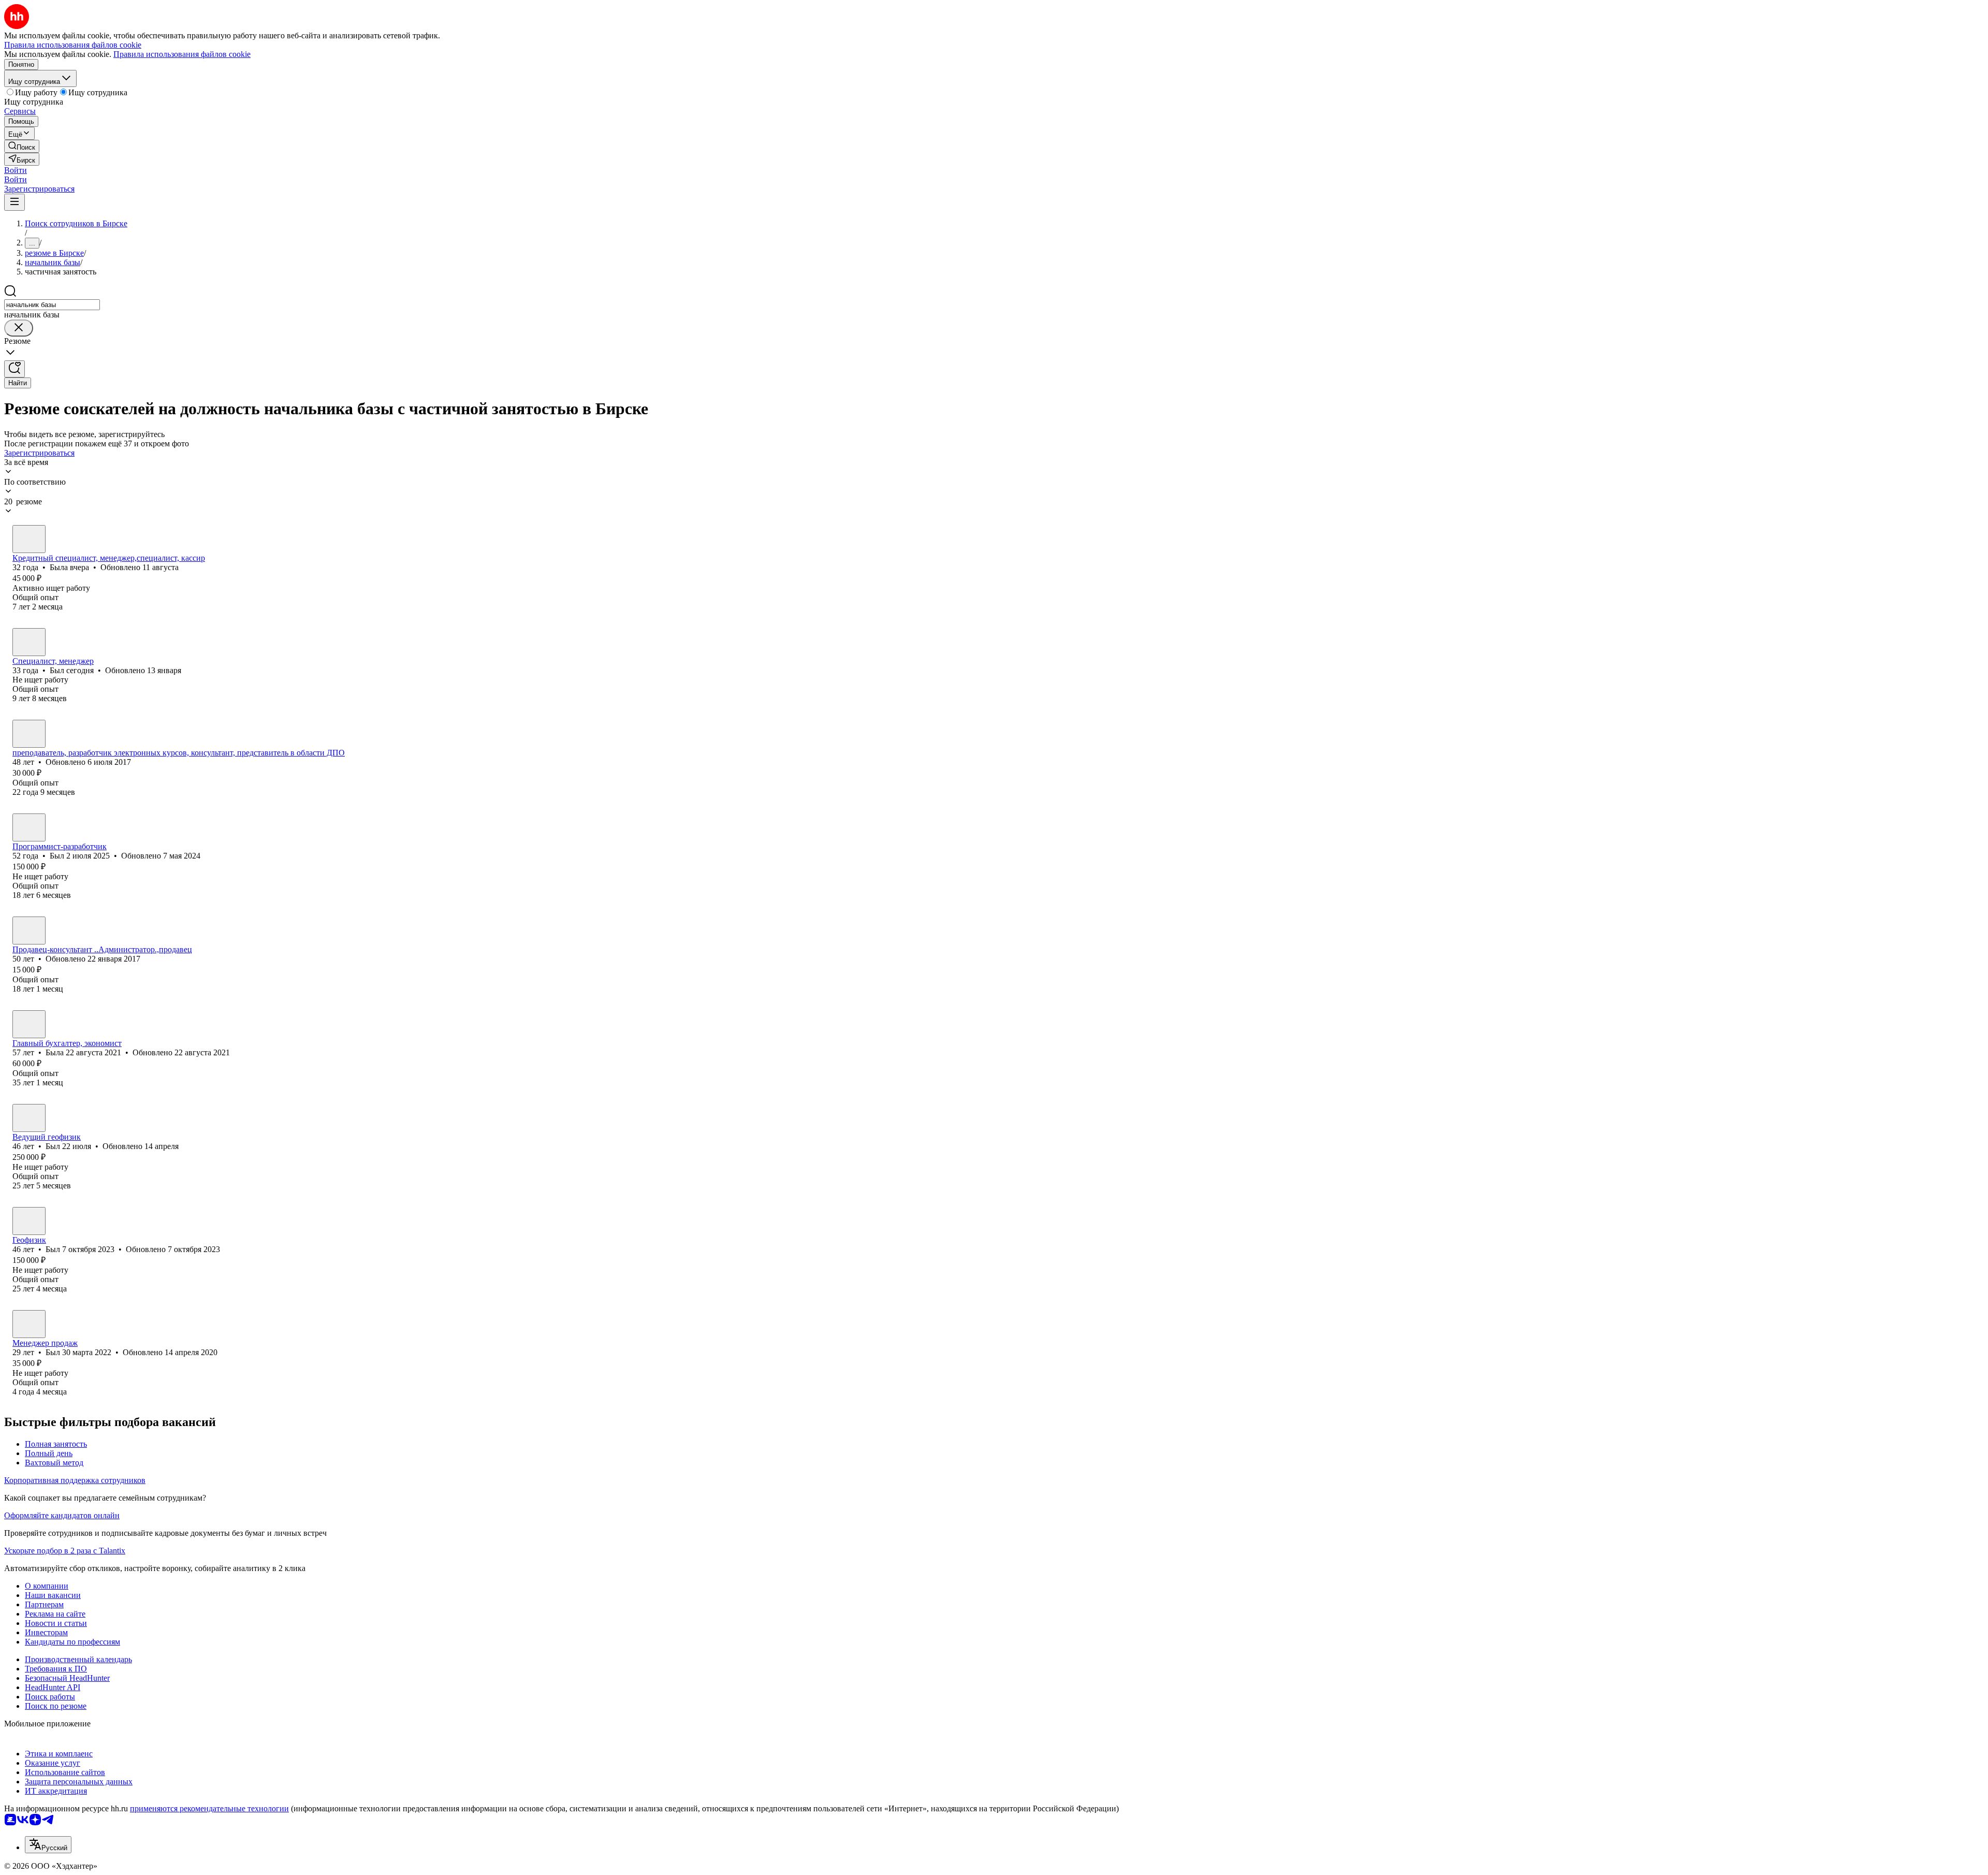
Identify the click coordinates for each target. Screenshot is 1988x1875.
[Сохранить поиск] (14, 369)
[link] (22, 146)
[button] (16, 170)
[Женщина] (29, 539)
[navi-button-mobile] (14, 202)
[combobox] (52, 305)
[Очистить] (19, 328)
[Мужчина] (29, 642)
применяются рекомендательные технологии (209, 1808)
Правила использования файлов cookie (182, 54)
